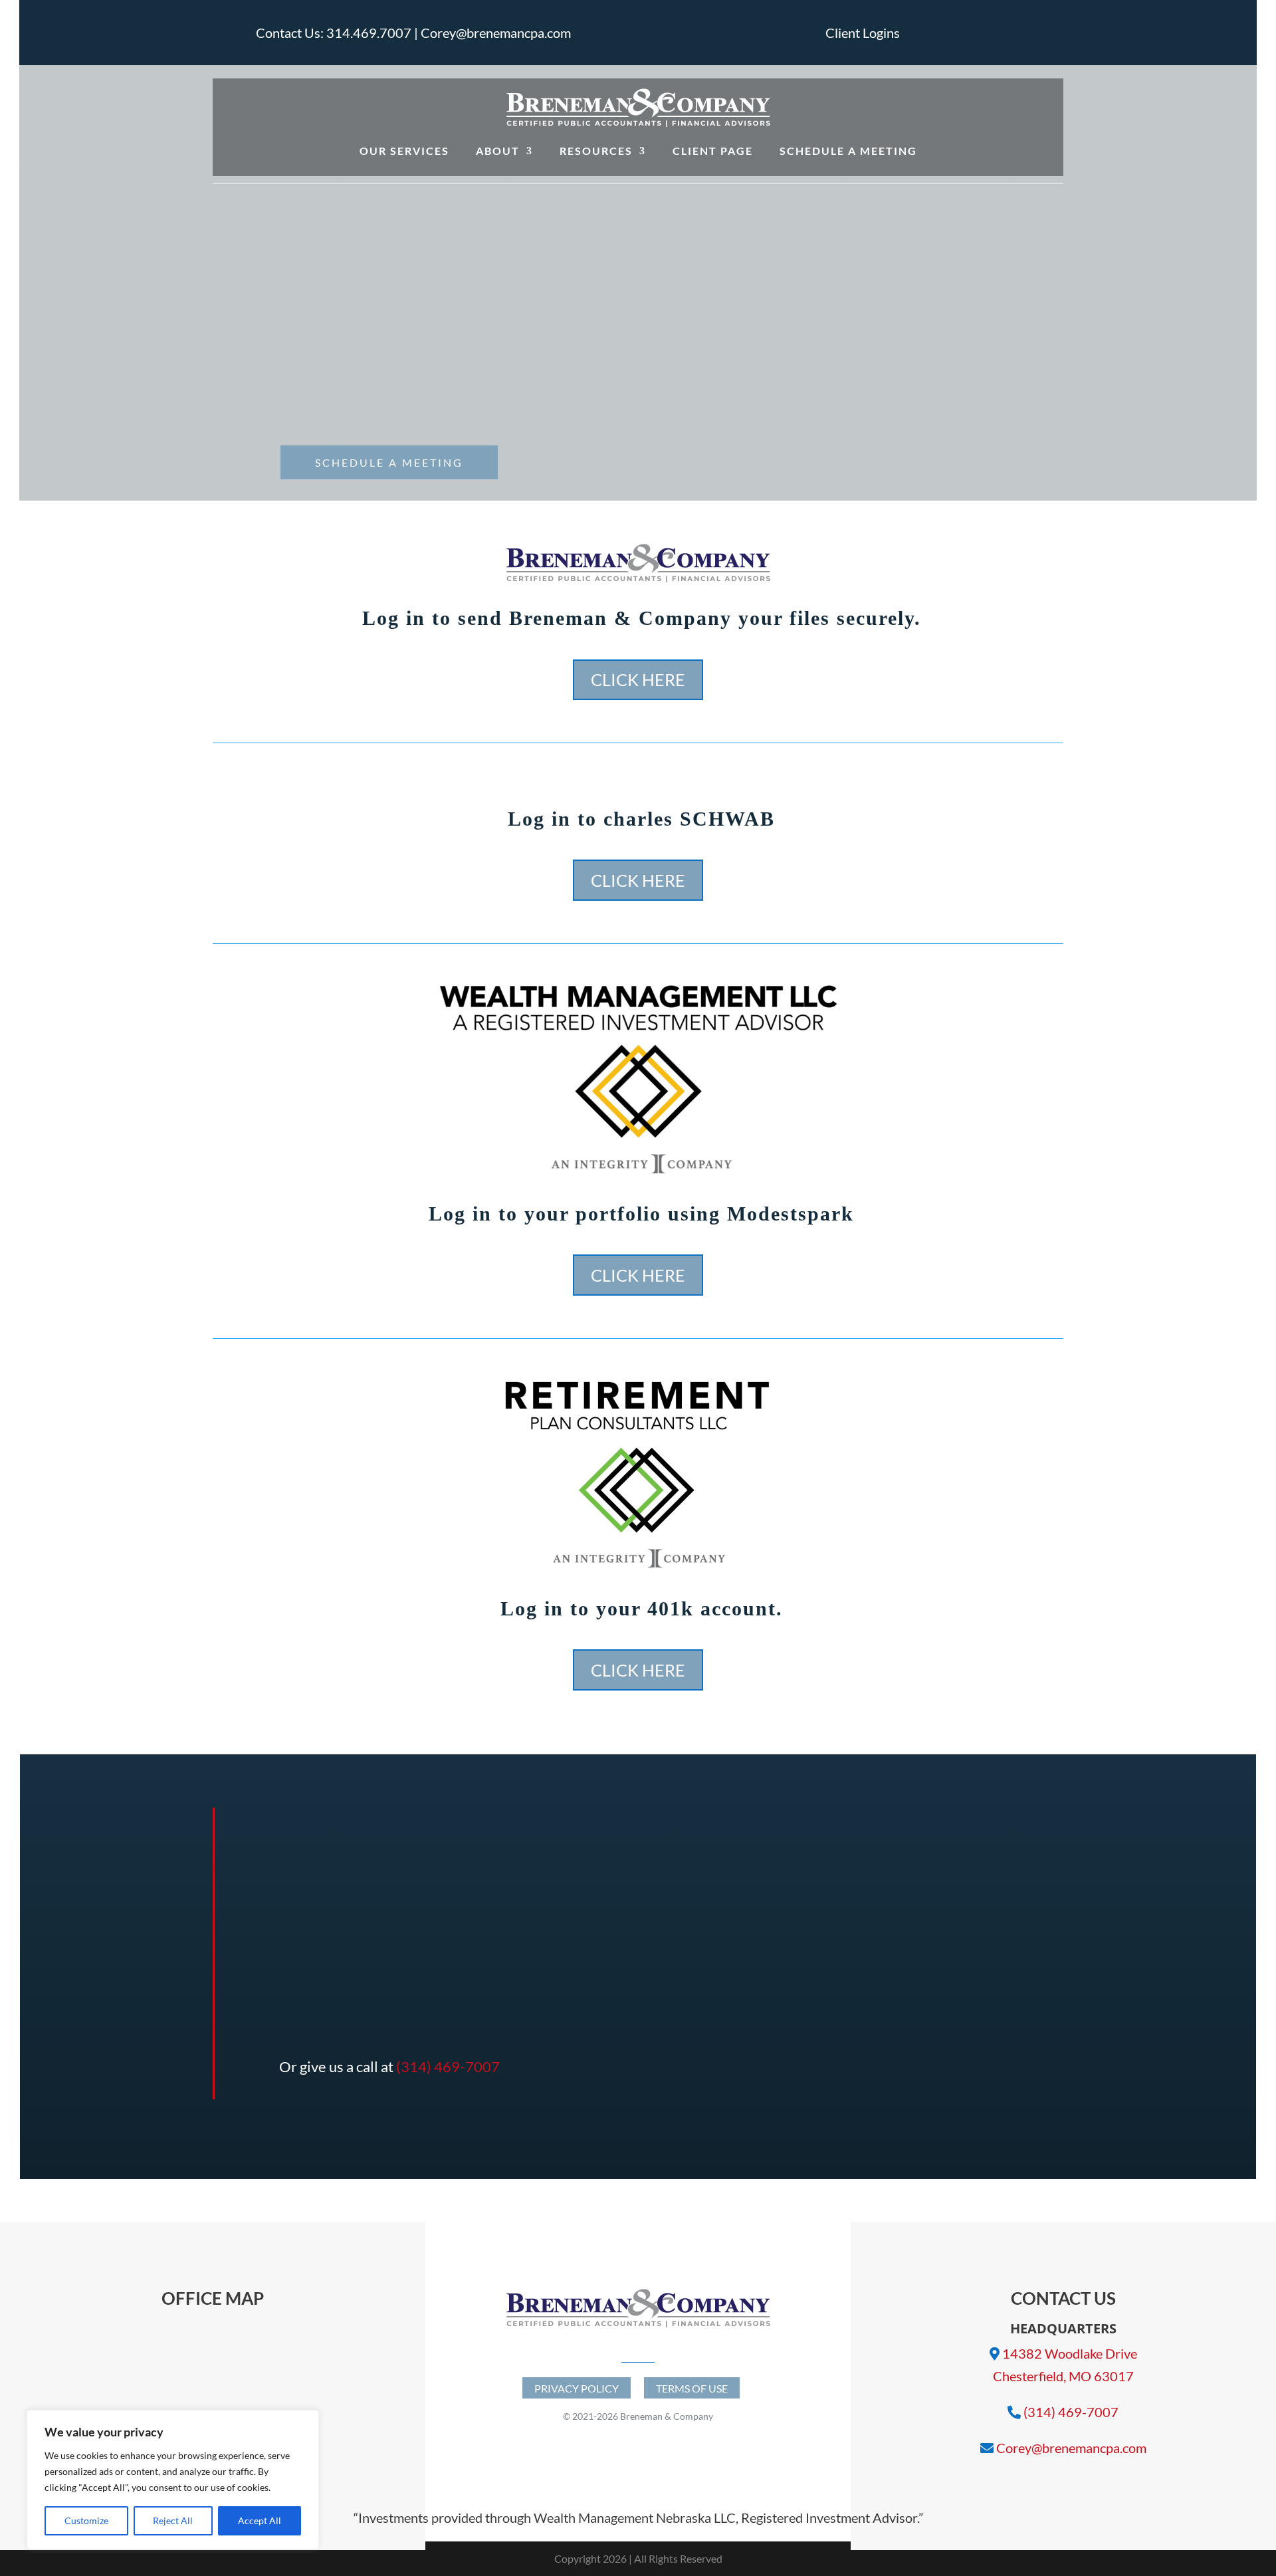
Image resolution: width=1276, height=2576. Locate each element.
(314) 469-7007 (448, 2066)
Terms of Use (692, 2388)
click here (638, 679)
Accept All (260, 2520)
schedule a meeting (389, 462)
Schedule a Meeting (848, 151)
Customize (86, 2520)
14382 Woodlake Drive (1070, 2353)
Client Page (713, 151)
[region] (173, 2480)
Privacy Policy (577, 2388)
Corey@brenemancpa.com (1071, 2448)
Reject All (173, 2520)
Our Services (404, 151)
